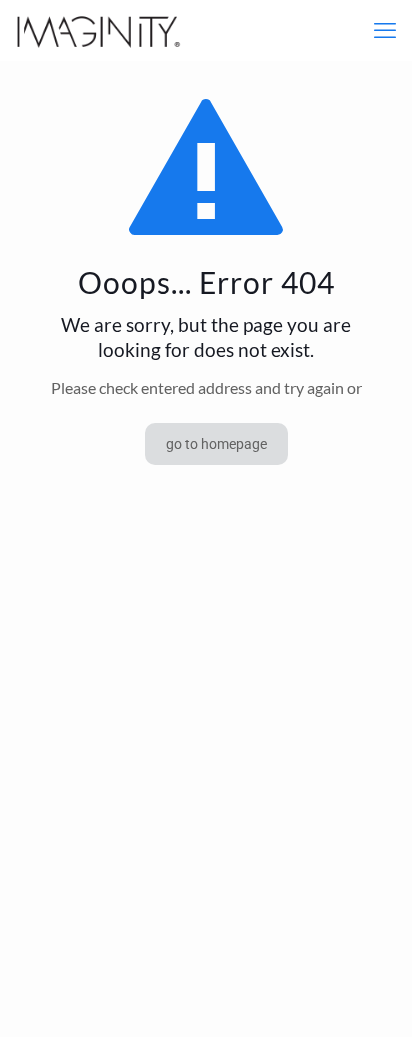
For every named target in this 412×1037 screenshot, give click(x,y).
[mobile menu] (385, 30)
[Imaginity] (98, 30)
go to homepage (216, 444)
